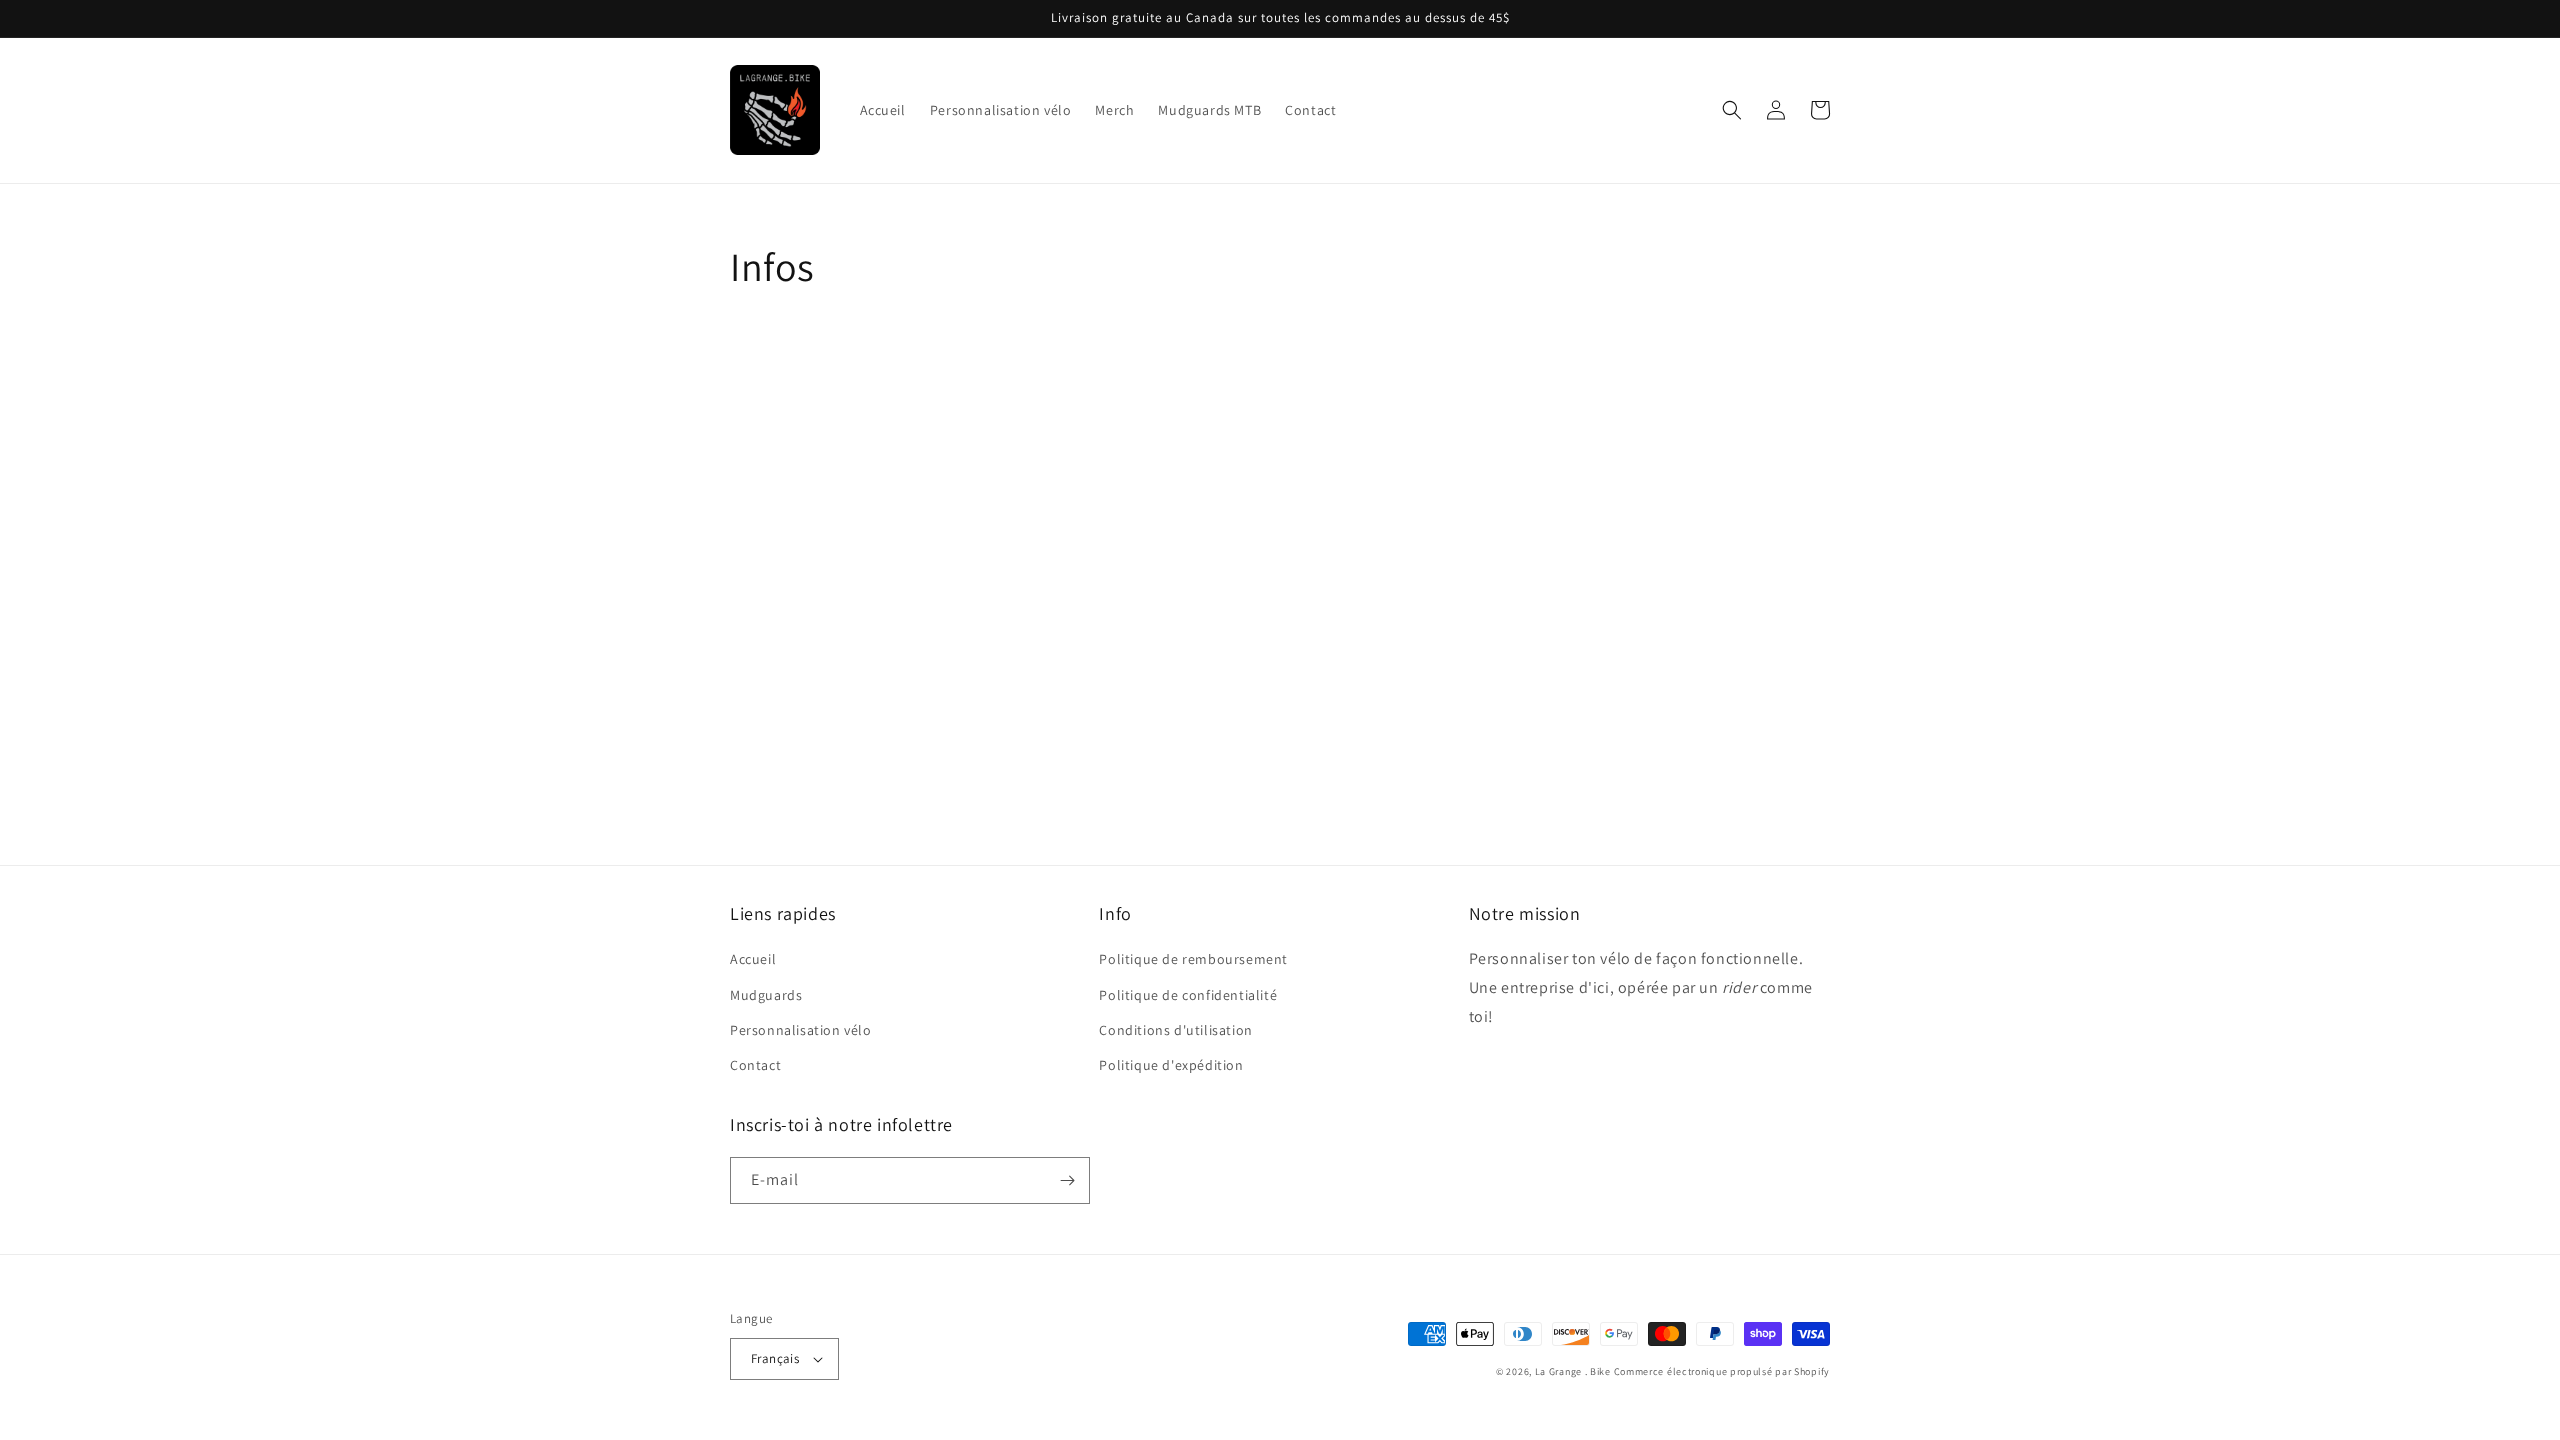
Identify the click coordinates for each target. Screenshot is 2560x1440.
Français (775, 1358)
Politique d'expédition (1171, 1065)
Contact (755, 1065)
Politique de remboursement (1193, 959)
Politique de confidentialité (1188, 995)
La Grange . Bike (1573, 1371)
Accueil (753, 959)
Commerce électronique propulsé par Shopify (1722, 1371)
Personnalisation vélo (801, 1030)
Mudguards (766, 995)
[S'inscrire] (1067, 1180)
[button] (1732, 110)
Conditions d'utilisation (1175, 1030)
